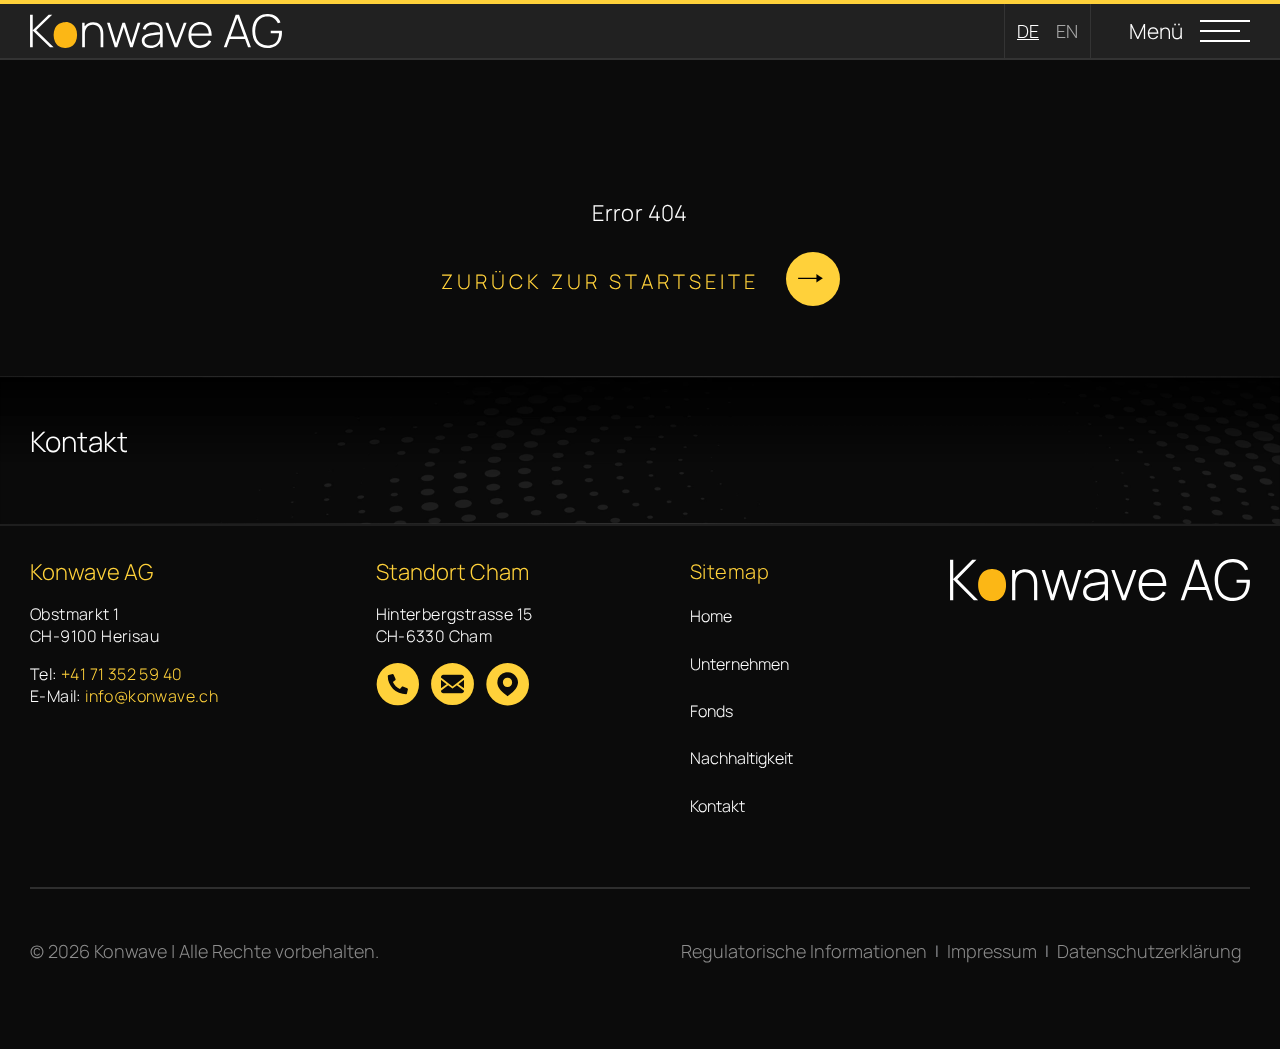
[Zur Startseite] (156, 31)
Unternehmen (739, 664)
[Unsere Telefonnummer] (397, 686)
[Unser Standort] (507, 686)
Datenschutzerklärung (1149, 951)
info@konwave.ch (151, 696)
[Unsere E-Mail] (452, 686)
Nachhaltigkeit (741, 758)
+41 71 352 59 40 (121, 674)
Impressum (992, 951)
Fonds (711, 711)
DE (1028, 31)
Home (711, 616)
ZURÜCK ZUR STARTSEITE (600, 281)
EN (1067, 31)
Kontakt (717, 806)
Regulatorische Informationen (804, 951)
